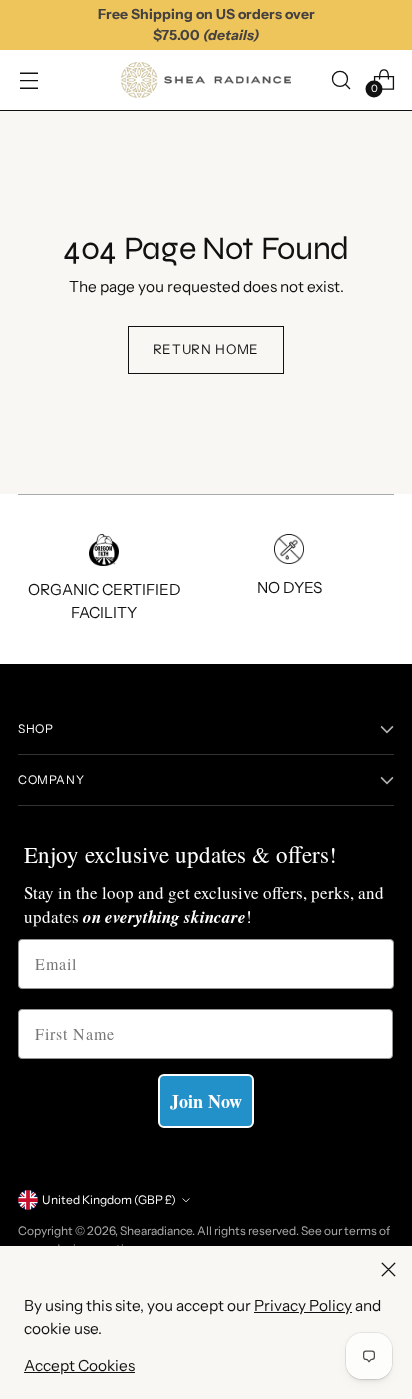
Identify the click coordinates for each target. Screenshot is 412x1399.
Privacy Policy (303, 1305)
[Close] (388, 1269)
